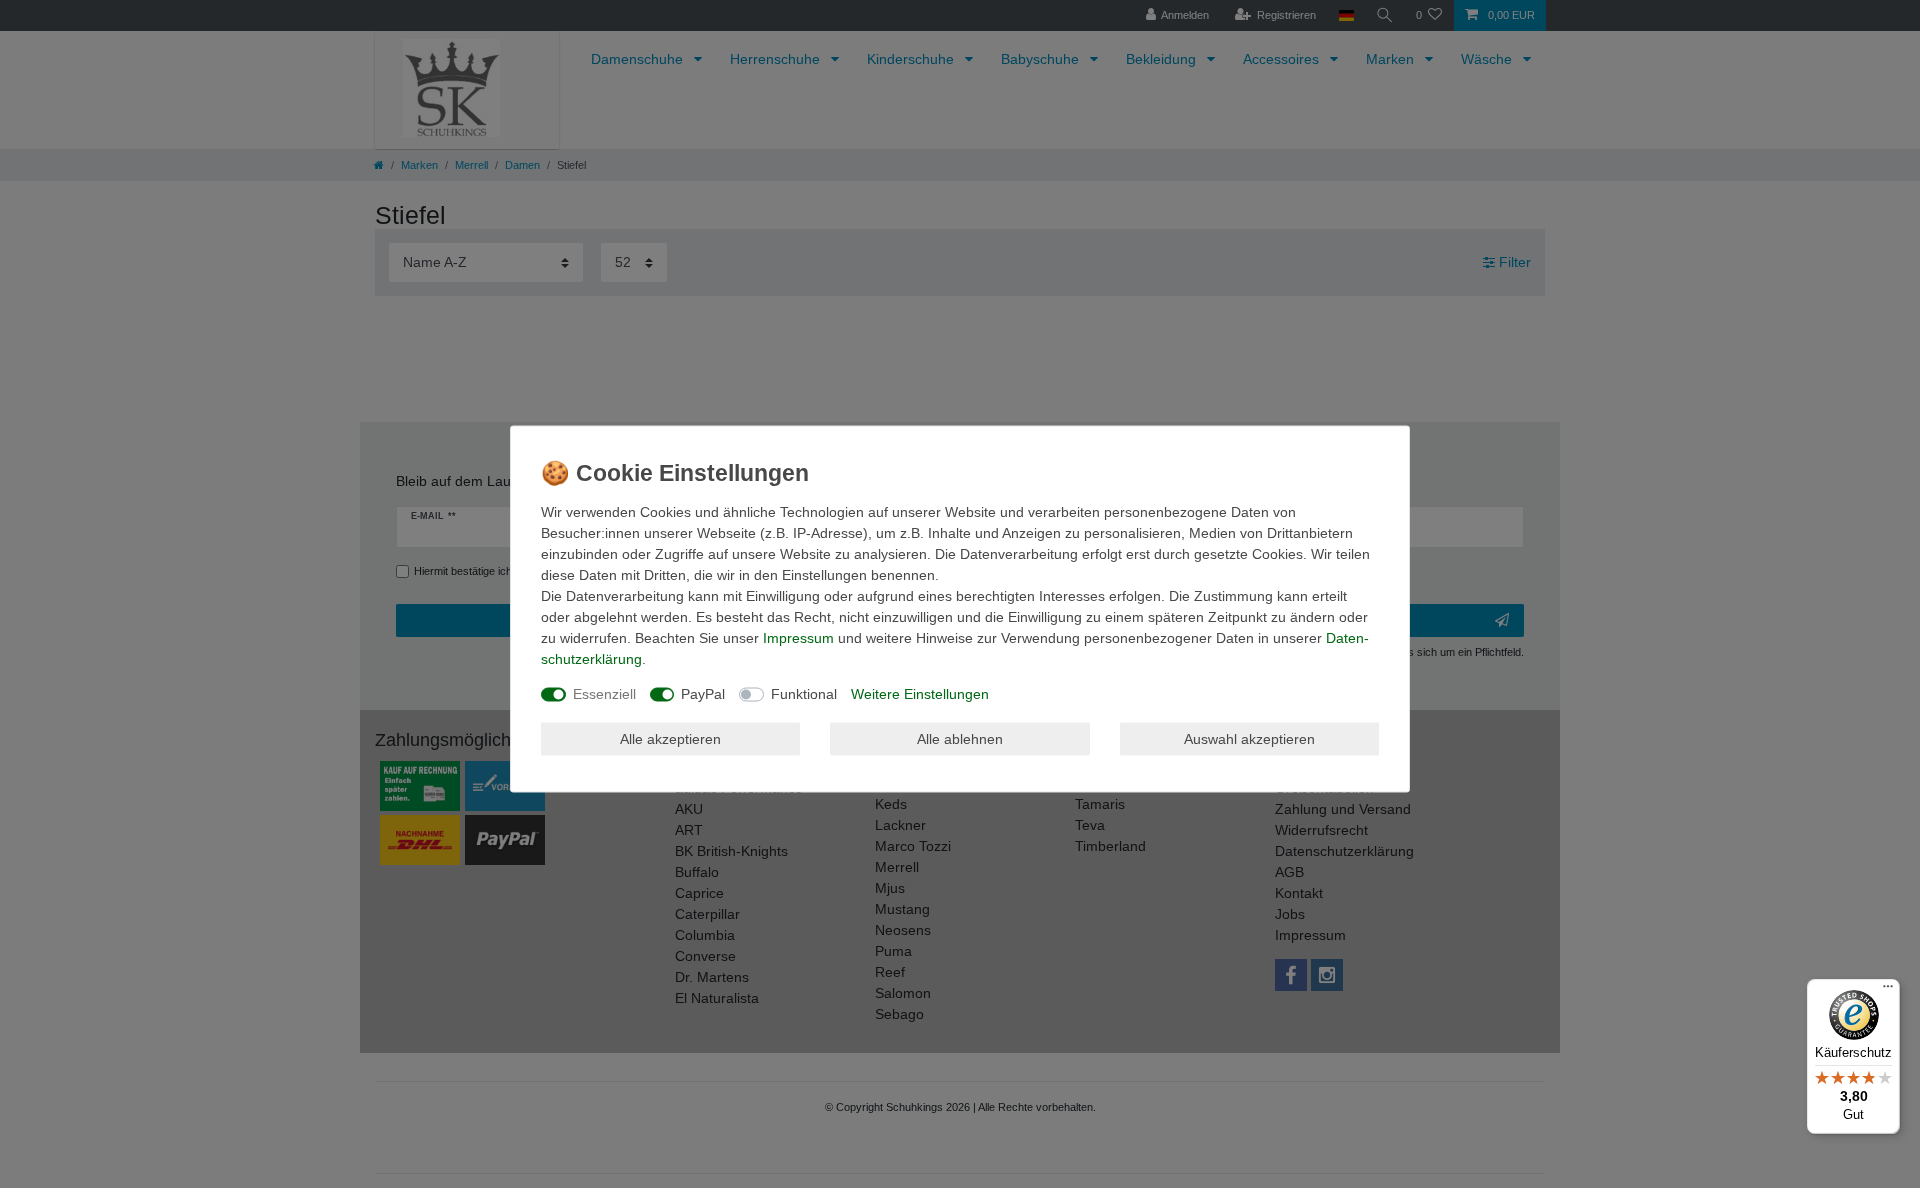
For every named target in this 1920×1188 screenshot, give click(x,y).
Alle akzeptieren (670, 738)
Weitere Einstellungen (920, 694)
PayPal (703, 694)
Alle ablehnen (960, 738)
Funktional (804, 694)
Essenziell (604, 694)
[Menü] (1888, 991)
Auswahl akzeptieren (1249, 738)
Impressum (798, 638)
